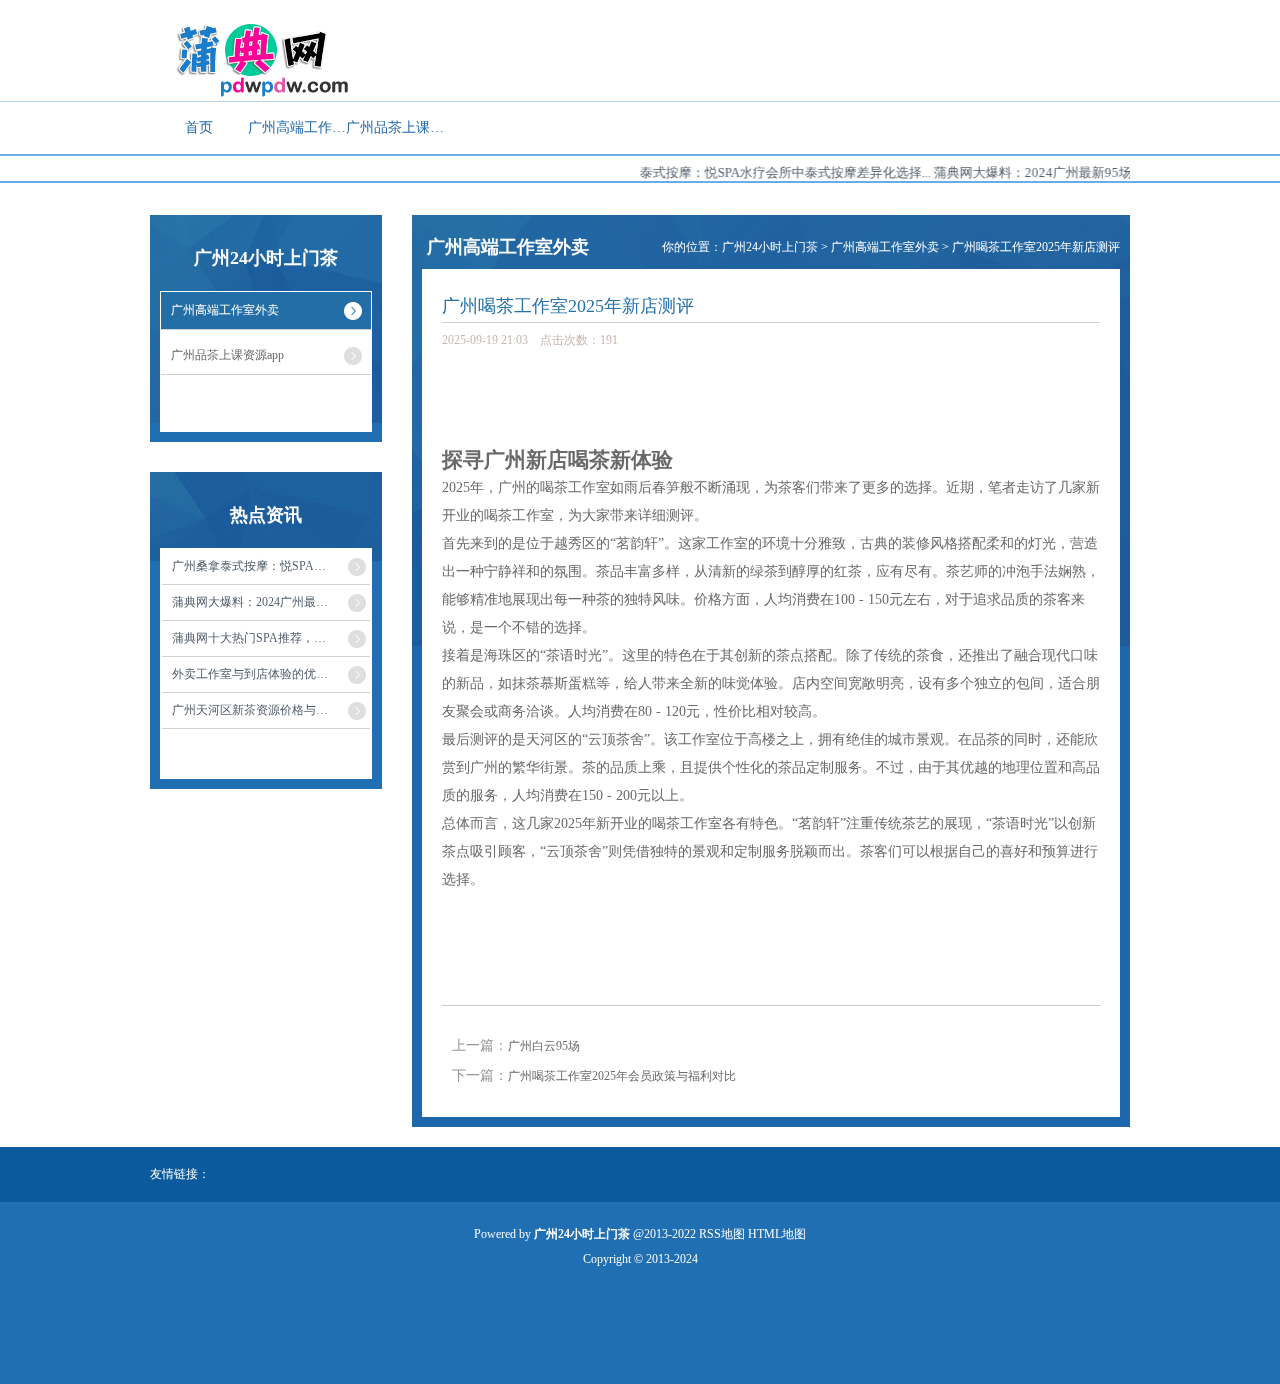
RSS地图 (722, 1234)
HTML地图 (777, 1234)
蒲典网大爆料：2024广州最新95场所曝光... (1039, 172)
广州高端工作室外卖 (297, 127)
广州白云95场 (544, 1046)
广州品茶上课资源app (395, 127)
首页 (199, 127)
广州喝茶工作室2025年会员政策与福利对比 (622, 1076)
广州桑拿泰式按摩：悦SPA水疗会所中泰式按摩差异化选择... (741, 172)
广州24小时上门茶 (770, 247)
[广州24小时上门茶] (251, 59)
